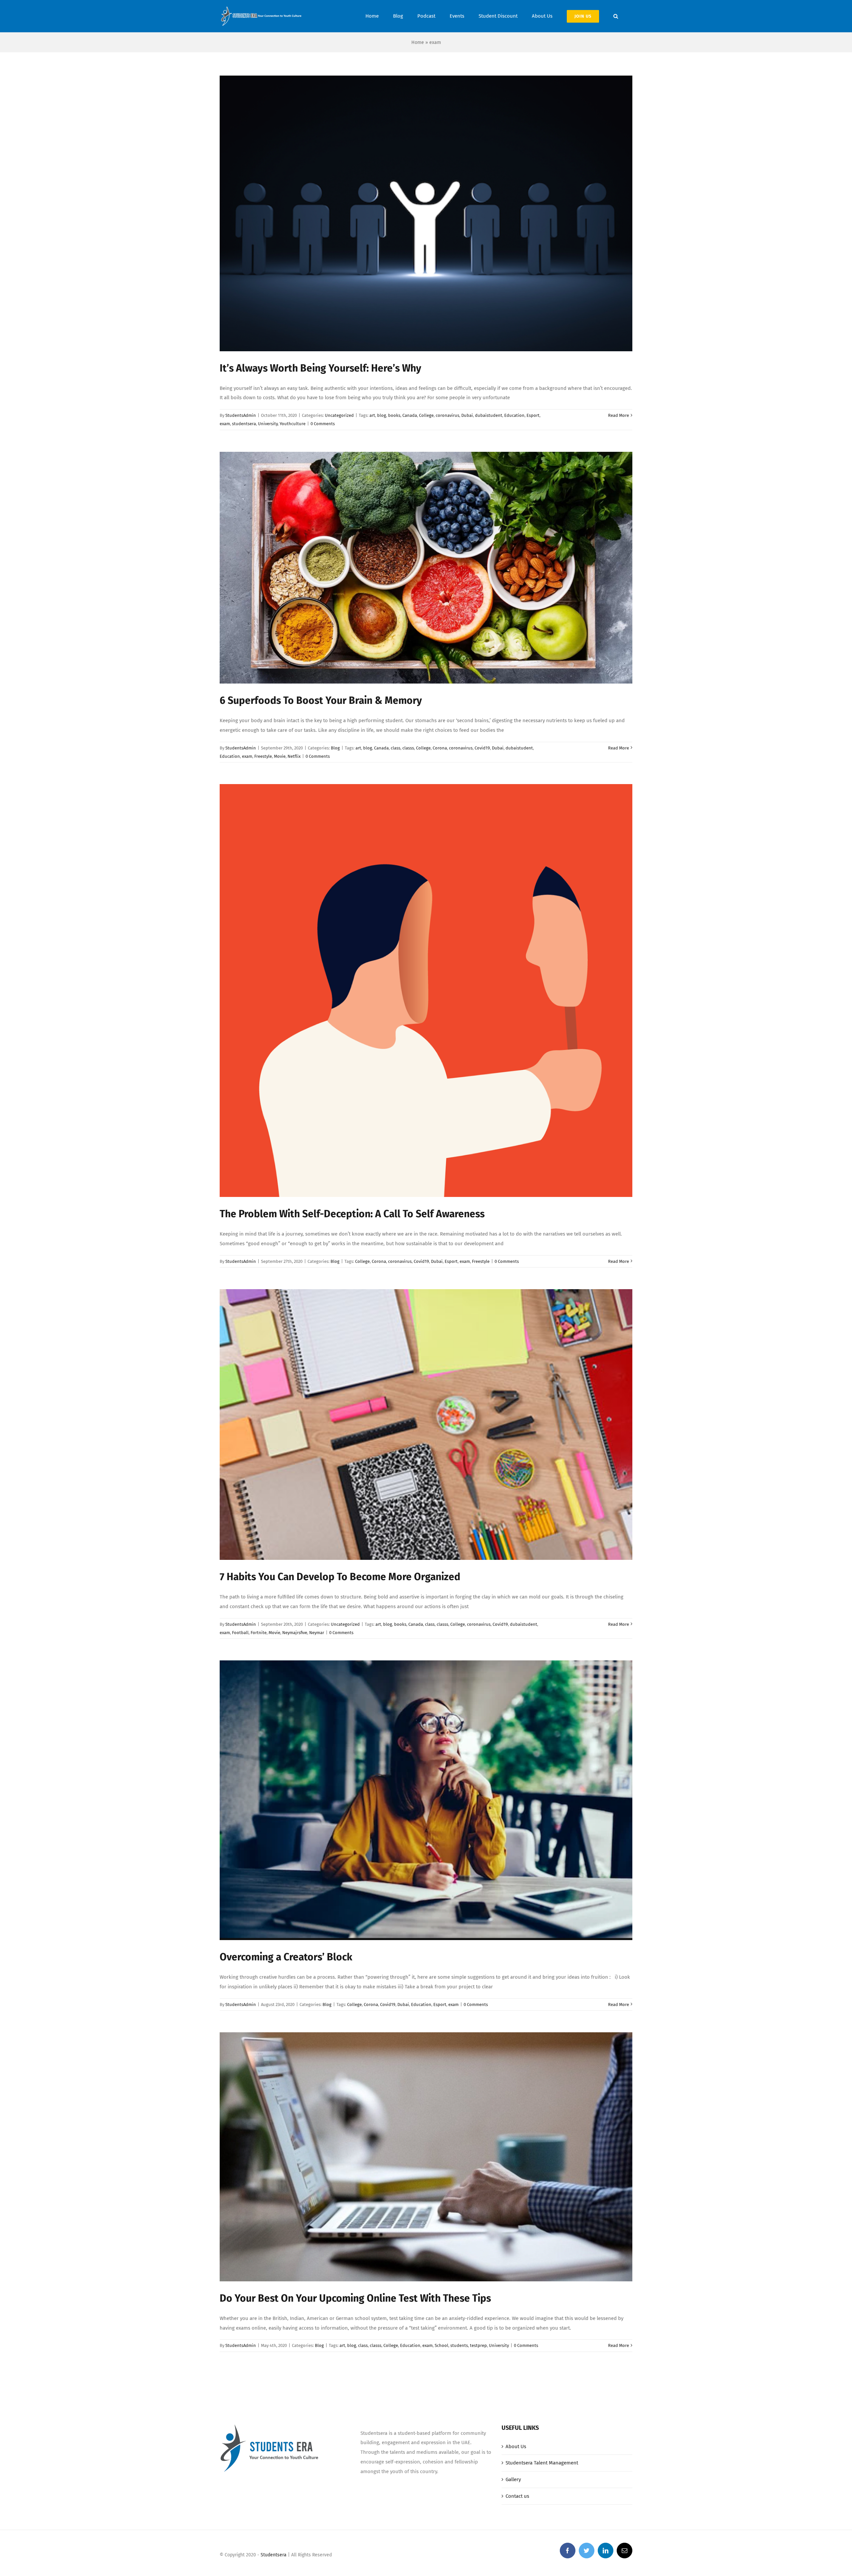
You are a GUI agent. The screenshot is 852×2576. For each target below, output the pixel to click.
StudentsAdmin (241, 415)
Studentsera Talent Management (542, 2463)
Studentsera (274, 2555)
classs (408, 748)
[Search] (616, 16)
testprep (478, 2345)
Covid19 (482, 748)
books (394, 415)
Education (514, 415)
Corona (440, 748)
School (441, 2345)
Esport (533, 415)
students (459, 2345)
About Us (516, 2446)
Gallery (513, 2479)
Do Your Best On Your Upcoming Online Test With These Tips (355, 2298)
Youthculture (293, 424)
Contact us (517, 2496)
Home (418, 42)
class (396, 748)
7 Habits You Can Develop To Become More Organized (340, 1577)
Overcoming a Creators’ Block (286, 1957)
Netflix (294, 756)
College (426, 415)
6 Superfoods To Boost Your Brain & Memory (321, 701)
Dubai (467, 415)
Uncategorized (339, 415)
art (372, 415)
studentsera (244, 424)
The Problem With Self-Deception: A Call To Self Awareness (352, 1214)
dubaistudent (489, 415)
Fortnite (259, 1633)
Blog (335, 748)
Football (240, 1633)
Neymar (317, 1633)
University (268, 424)
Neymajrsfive (295, 1633)
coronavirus (447, 415)
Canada (410, 415)
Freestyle (263, 756)
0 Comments (323, 424)
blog (382, 415)
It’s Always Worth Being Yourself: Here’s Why (320, 368)
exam (225, 424)
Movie (280, 756)
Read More (619, 415)
